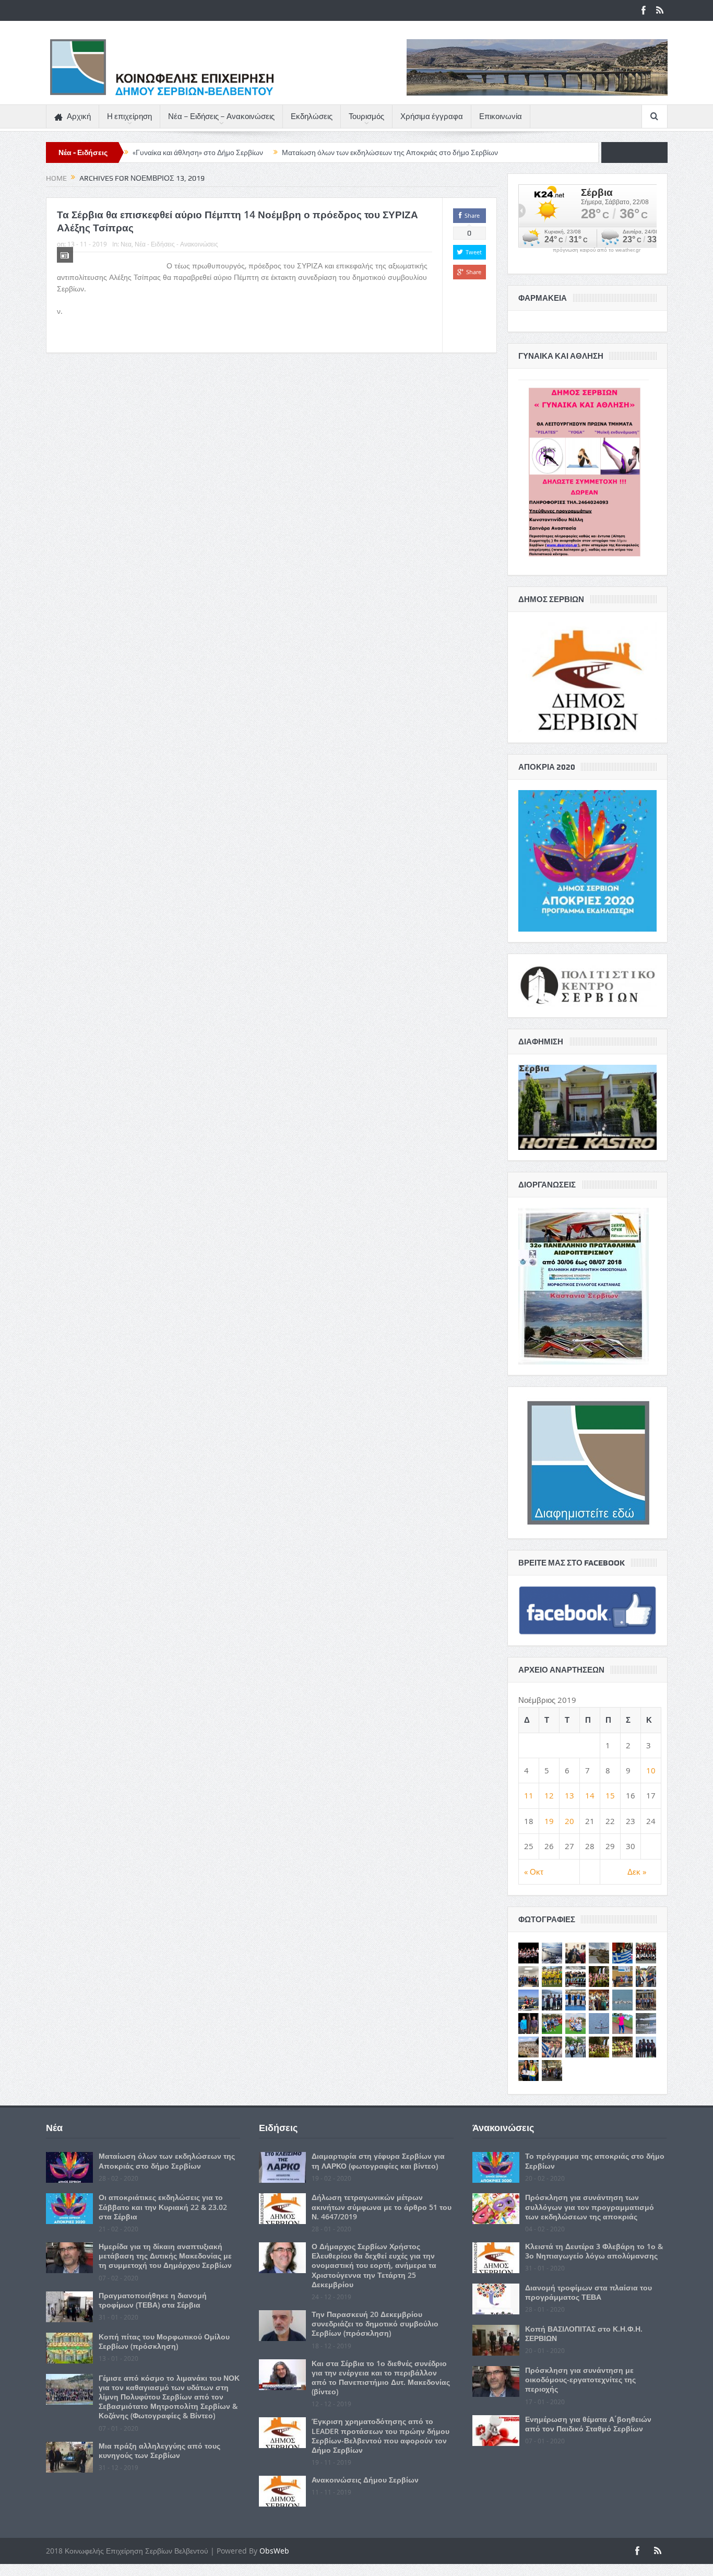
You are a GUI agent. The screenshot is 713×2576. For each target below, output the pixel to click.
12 (549, 1795)
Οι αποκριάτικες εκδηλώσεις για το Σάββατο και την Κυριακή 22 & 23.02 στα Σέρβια (163, 2207)
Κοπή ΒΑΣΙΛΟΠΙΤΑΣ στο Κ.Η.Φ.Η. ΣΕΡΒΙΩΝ (584, 2333)
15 (610, 1795)
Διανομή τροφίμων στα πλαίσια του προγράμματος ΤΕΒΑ (589, 2292)
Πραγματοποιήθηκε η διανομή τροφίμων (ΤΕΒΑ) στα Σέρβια (153, 2300)
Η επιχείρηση (129, 116)
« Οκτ (534, 1872)
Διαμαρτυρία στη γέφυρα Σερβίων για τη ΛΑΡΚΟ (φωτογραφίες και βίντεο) (378, 2161)
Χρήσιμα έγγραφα (432, 116)
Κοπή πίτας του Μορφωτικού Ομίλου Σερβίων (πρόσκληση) (164, 2341)
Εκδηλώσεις (312, 116)
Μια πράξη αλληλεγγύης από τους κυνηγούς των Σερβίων (159, 2450)
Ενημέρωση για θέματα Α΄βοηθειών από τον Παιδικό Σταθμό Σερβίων (588, 2424)
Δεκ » (637, 1872)
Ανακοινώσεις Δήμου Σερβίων (365, 2480)
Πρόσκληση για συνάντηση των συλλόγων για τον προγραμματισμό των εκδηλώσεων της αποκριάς (590, 2207)
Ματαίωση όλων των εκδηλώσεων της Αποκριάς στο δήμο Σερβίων (390, 152)
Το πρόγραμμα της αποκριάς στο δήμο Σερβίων (595, 2161)
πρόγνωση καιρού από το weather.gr (597, 250)
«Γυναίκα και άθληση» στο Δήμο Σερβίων (198, 152)
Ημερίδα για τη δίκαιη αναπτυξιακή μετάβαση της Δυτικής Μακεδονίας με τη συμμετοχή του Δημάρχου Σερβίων (165, 2256)
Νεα (126, 244)
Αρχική (79, 116)
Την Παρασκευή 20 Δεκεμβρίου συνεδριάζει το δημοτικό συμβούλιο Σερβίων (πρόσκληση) (375, 2324)
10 (651, 1770)
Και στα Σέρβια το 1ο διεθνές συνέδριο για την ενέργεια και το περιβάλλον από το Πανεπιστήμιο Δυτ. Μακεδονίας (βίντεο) (381, 2378)
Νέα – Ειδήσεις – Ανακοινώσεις (221, 116)
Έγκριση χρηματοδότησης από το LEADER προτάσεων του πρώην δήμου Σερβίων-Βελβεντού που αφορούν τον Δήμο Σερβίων (381, 2436)
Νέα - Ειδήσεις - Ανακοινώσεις (176, 244)
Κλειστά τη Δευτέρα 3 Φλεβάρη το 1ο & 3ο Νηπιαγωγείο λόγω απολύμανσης (594, 2251)
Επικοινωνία (501, 116)
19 (549, 1821)
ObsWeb (274, 2551)
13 (569, 1795)
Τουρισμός (366, 116)
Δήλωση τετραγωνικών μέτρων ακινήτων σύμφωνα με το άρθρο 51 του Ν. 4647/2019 (382, 2207)
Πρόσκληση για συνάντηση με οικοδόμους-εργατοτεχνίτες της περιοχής (580, 2379)
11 (529, 1795)
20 (569, 1821)
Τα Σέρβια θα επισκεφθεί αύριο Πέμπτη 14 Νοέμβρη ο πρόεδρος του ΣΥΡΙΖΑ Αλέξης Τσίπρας (237, 221)
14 (590, 1795)
